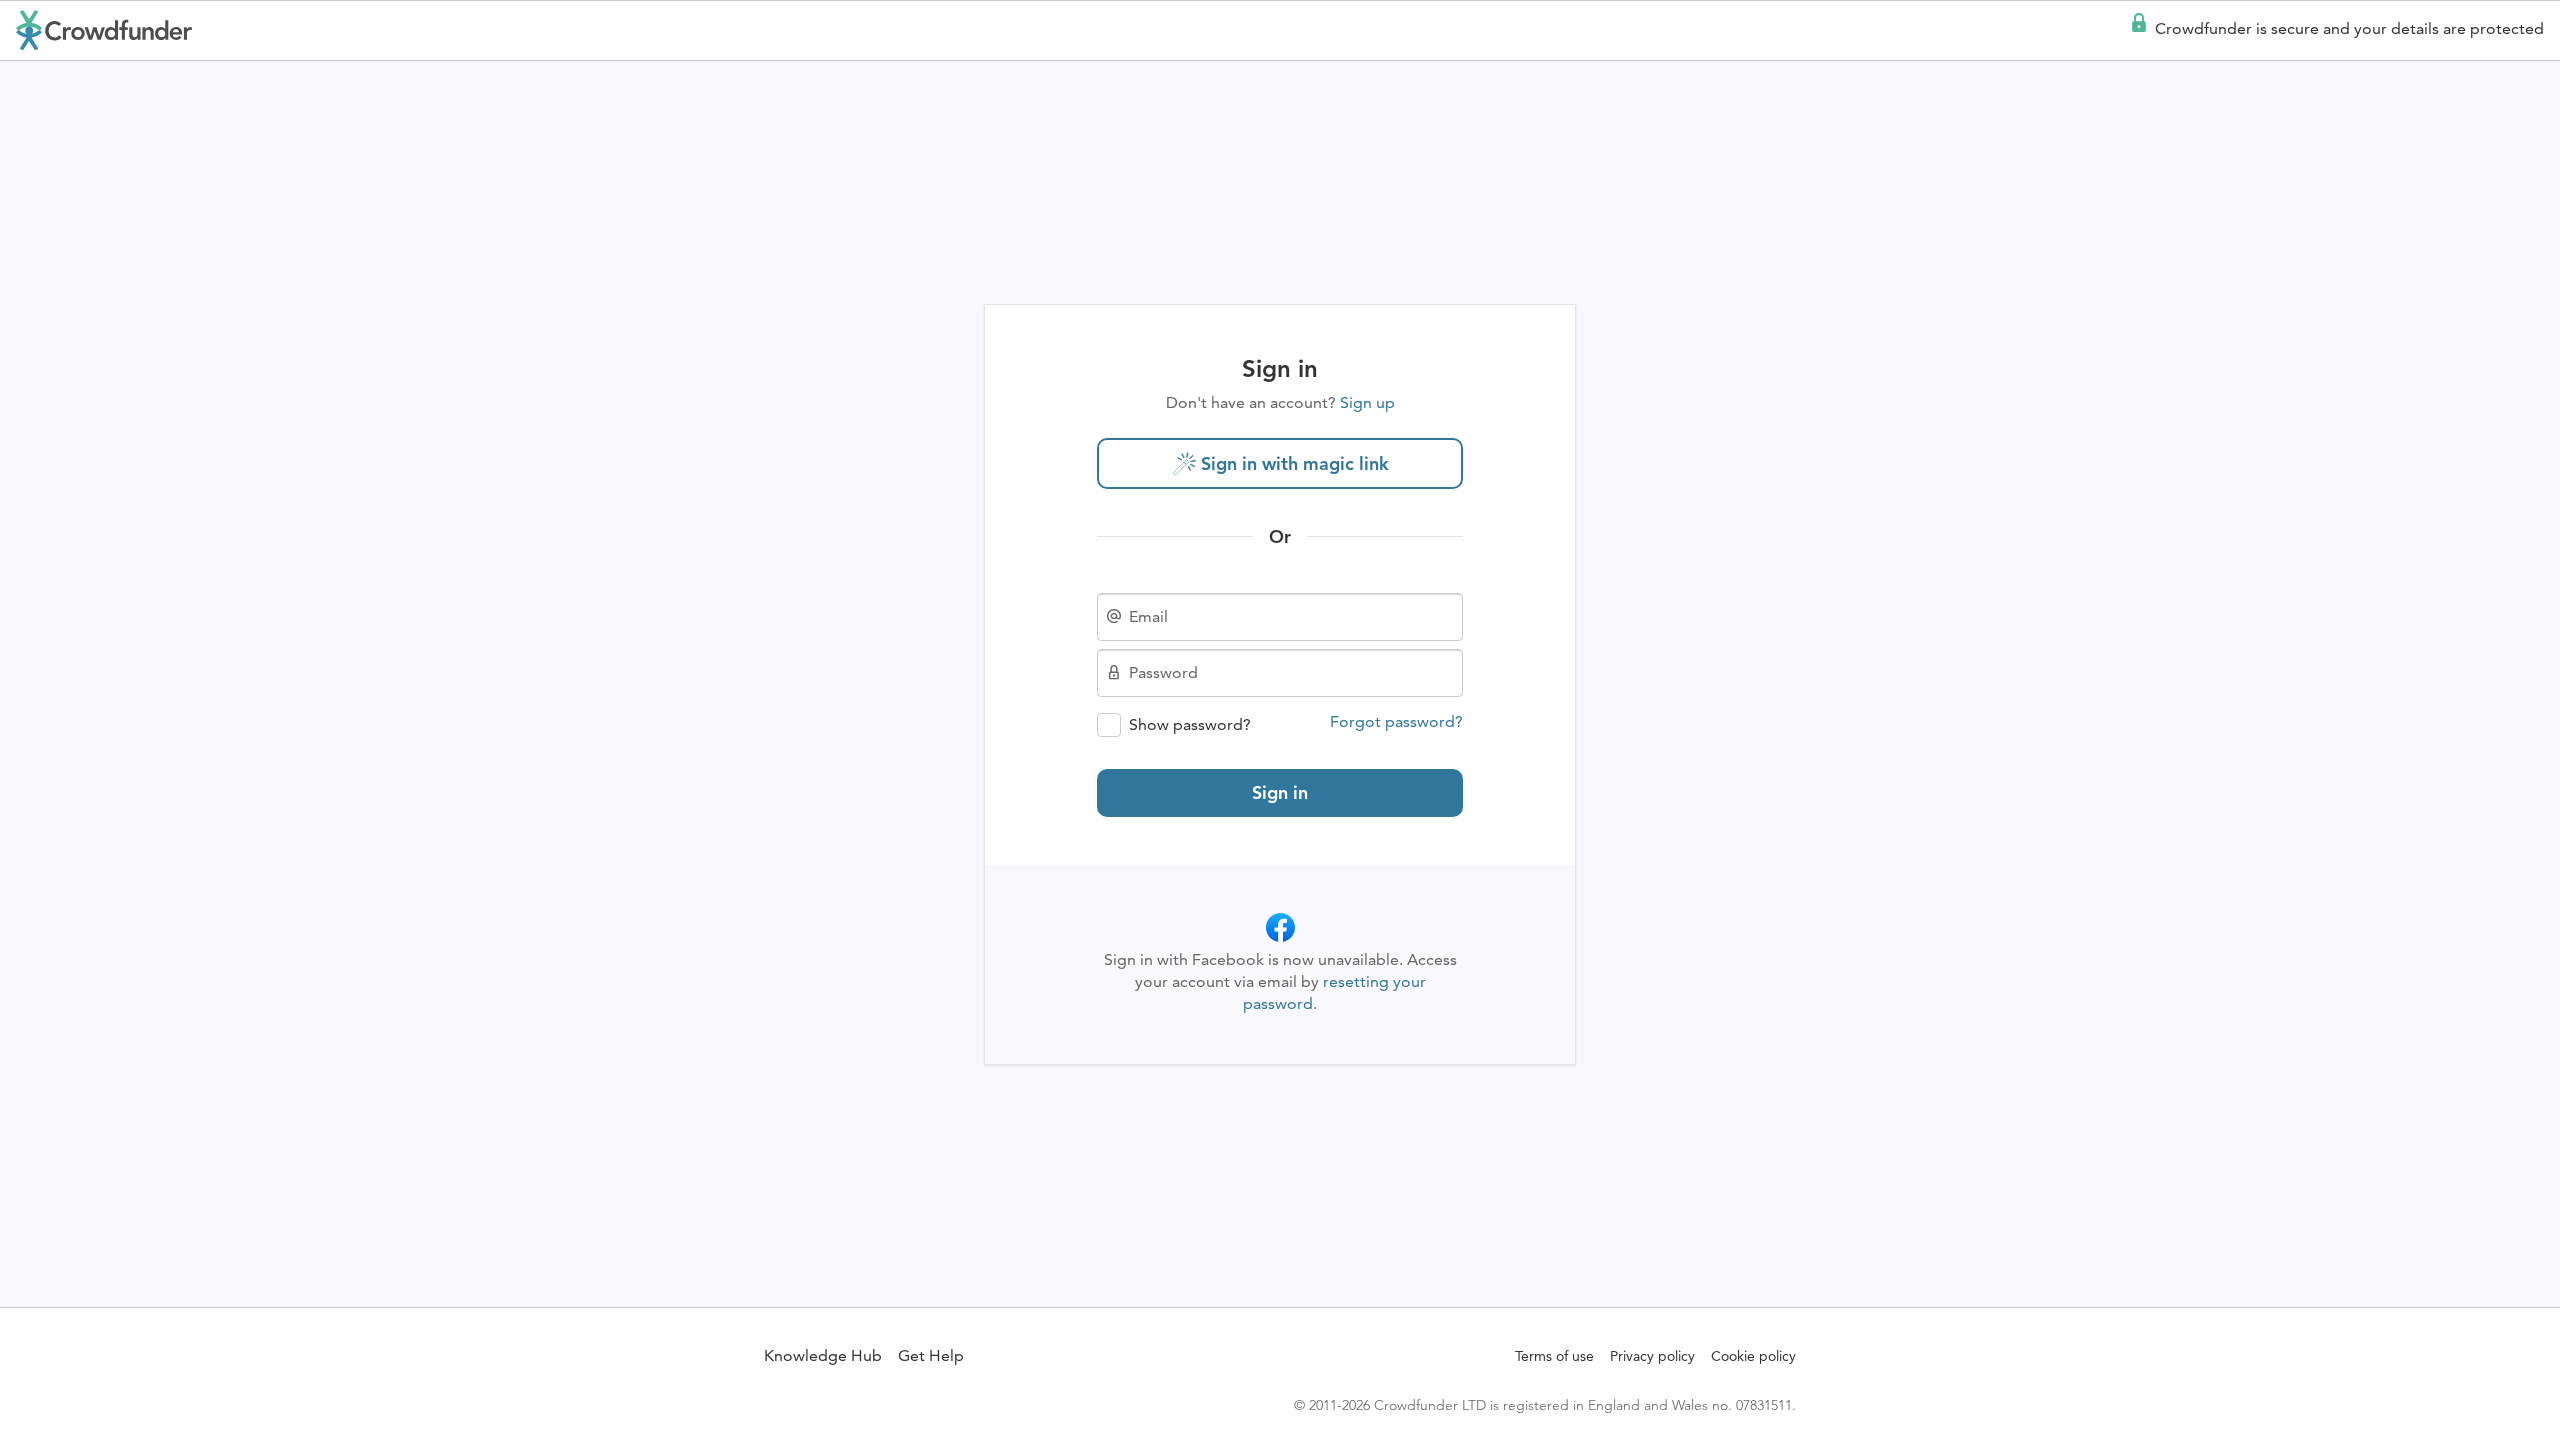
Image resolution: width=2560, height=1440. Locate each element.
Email (1148, 617)
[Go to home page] (104, 30)
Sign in (1280, 792)
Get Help (931, 1355)
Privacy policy (1652, 1356)
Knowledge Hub (823, 1355)
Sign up (1367, 402)
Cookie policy (1753, 1356)
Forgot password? (1396, 722)
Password (1163, 673)
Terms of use (1554, 1356)
